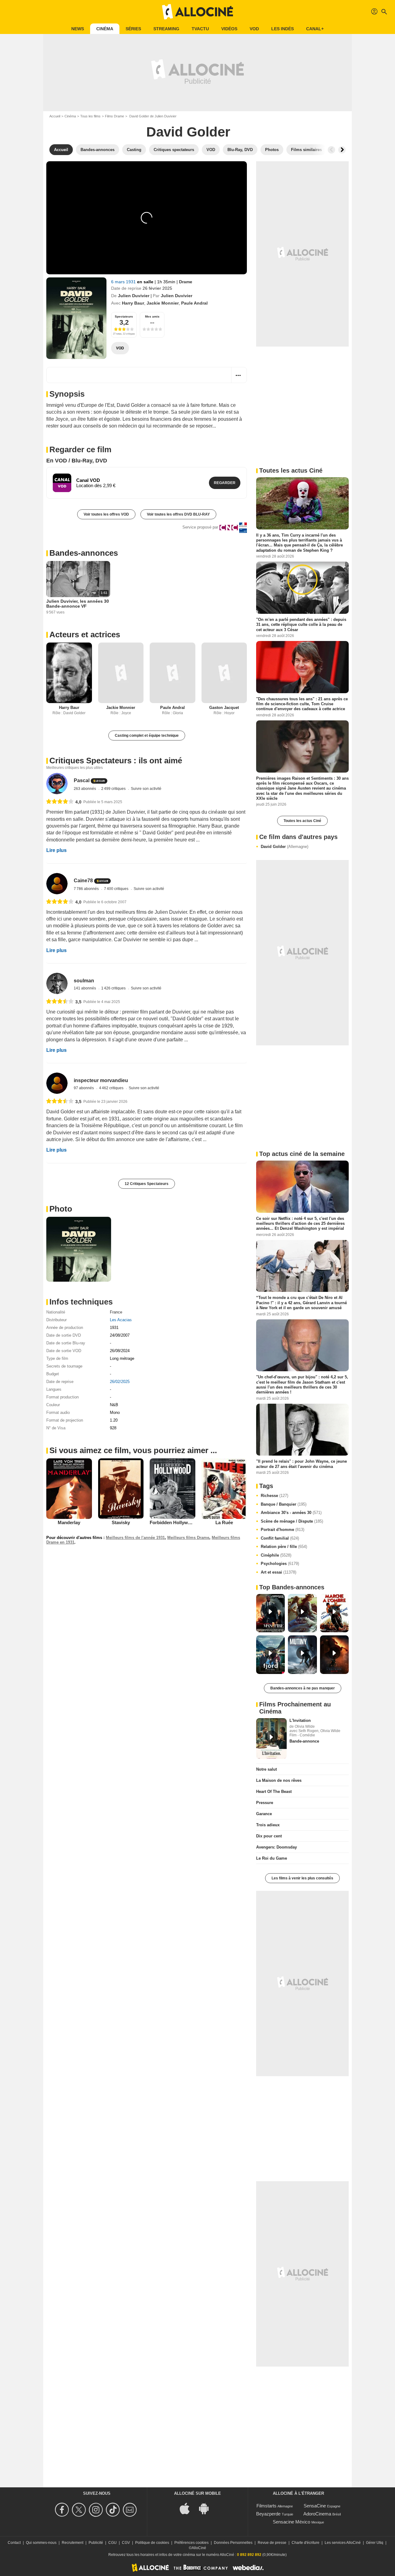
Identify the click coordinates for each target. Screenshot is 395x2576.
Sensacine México (291, 2522)
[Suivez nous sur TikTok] (114, 2510)
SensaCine (315, 2506)
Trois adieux (268, 1825)
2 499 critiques (114, 789)
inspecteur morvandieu (101, 1080)
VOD (254, 29)
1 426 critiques (114, 988)
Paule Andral (194, 303)
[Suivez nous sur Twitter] (80, 2510)
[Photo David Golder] (79, 1249)
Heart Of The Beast (274, 1792)
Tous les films (90, 116)
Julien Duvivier (134, 296)
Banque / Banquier (284, 1504)
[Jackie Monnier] (121, 673)
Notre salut (266, 1769)
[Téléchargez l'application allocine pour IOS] (188, 2508)
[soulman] (57, 983)
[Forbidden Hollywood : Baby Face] (173, 1489)
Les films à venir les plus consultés (302, 1878)
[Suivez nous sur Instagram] (97, 2510)
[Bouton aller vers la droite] (342, 150)
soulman (84, 981)
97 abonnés (84, 1088)
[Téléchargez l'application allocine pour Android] (207, 2508)
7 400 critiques (117, 889)
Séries (133, 29)
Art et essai (279, 1572)
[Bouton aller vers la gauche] (331, 150)
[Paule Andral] (173, 673)
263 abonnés (85, 789)
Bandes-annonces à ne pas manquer (303, 1688)
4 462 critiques (112, 1088)
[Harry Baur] (69, 673)
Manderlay (69, 1522)
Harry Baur (133, 303)
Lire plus (56, 850)
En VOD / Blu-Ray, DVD (77, 461)
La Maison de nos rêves (279, 1780)
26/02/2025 (120, 1382)
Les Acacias (121, 1320)
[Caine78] (57, 884)
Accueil (55, 116)
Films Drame (114, 116)
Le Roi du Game (272, 1858)
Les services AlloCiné (343, 2543)
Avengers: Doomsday (276, 1847)
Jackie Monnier (163, 303)
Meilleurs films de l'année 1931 (135, 1538)
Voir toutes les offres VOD (106, 514)
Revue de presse (272, 2543)
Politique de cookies (152, 2543)
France (116, 1312)
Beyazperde (268, 2514)
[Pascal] (57, 784)
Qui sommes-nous (41, 2543)
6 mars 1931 (124, 282)
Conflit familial (280, 1538)
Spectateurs (124, 316)
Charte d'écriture (306, 2543)
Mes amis (152, 316)
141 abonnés (85, 988)
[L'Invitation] (271, 1739)
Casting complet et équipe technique (147, 736)
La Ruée (224, 1522)
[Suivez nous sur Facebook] (63, 2510)
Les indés (283, 29)
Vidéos (229, 29)
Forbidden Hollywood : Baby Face (186, 1522)
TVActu (200, 29)
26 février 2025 (157, 288)
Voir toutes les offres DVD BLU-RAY (178, 514)
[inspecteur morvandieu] (57, 1083)
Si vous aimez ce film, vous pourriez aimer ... (133, 1450)
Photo (61, 1209)
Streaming (166, 29)
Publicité (96, 2543)
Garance (264, 1814)
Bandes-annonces (84, 553)
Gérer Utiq (375, 2543)
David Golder (285, 847)
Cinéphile (276, 1555)
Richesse (274, 1496)
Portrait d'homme (283, 1530)
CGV (126, 2543)
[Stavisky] (121, 1489)
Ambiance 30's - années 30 (291, 1513)
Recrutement (73, 2543)
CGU (112, 2543)
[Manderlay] (69, 1489)
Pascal (82, 781)
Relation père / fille (284, 1547)
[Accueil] (197, 12)
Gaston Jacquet (224, 708)
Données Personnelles (233, 2543)
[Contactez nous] (131, 2510)
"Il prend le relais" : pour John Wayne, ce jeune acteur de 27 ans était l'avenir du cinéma (301, 1464)
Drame (186, 282)
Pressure (265, 1803)
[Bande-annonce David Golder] (76, 318)
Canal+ (315, 29)
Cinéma (105, 29)
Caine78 (83, 881)
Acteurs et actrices (85, 635)
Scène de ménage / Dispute (292, 1521)
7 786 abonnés (87, 889)
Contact (14, 2543)
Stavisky (121, 1522)
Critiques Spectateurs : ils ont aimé (116, 761)
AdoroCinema (317, 2514)
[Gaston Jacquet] (224, 673)
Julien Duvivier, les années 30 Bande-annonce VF (78, 604)
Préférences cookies (191, 2543)
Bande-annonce (304, 1741)
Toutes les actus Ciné (302, 821)
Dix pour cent (269, 1836)
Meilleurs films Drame (188, 1538)
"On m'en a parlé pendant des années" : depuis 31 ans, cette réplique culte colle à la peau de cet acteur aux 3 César (301, 625)
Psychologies (280, 1564)
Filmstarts (266, 2506)
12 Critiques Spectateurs (147, 1184)
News (78, 29)
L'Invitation (300, 1720)
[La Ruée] (224, 1489)
